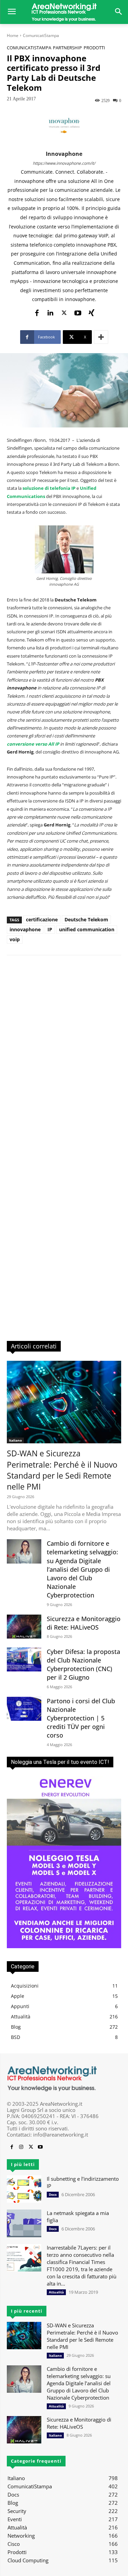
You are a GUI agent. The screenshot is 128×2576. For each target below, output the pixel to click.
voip (15, 939)
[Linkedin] (51, 312)
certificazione (42, 919)
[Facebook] (37, 312)
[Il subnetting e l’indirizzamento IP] (24, 2189)
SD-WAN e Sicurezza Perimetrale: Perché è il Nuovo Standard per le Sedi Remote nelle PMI (62, 1470)
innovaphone (64, 154)
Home (13, 35)
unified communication (87, 929)
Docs (53, 2194)
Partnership (67, 48)
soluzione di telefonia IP (49, 488)
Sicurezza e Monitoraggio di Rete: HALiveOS (84, 1623)
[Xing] (91, 312)
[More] (101, 337)
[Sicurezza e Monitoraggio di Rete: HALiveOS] (24, 1627)
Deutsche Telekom (86, 919)
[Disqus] (64, 1058)
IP (50, 929)
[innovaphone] (64, 126)
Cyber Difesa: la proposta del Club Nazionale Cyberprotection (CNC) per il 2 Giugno (83, 1665)
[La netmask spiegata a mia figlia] (24, 2223)
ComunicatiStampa (41, 35)
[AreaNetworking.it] (64, 12)
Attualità (56, 2292)
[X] (64, 312)
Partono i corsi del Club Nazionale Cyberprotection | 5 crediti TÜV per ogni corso (81, 1718)
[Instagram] (21, 2147)
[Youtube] (78, 312)
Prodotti (94, 48)
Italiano (15, 1440)
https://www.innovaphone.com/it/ (64, 163)
